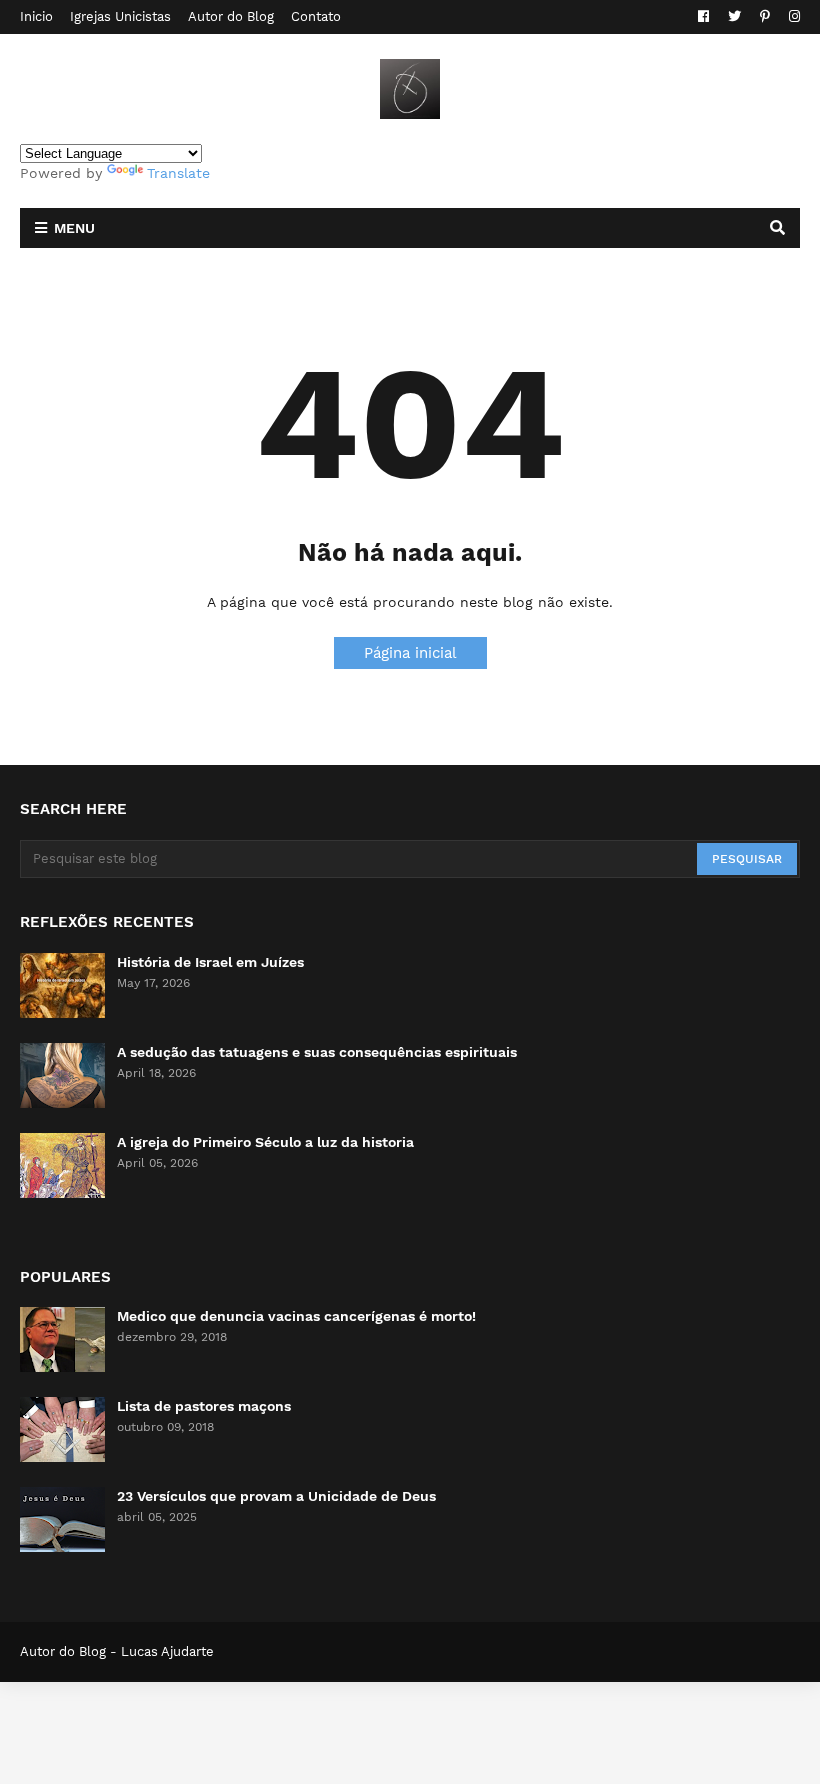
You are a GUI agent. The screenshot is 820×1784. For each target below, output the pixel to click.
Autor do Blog (231, 16)
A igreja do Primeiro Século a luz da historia (265, 1142)
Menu (74, 228)
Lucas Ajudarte (167, 1651)
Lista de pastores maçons (204, 1406)
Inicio (36, 16)
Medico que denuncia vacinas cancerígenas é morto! (296, 1316)
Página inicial (410, 653)
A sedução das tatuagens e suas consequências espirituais (317, 1052)
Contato (316, 16)
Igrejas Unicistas (120, 16)
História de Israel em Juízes (210, 962)
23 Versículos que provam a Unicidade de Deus (276, 1496)
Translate (178, 173)
